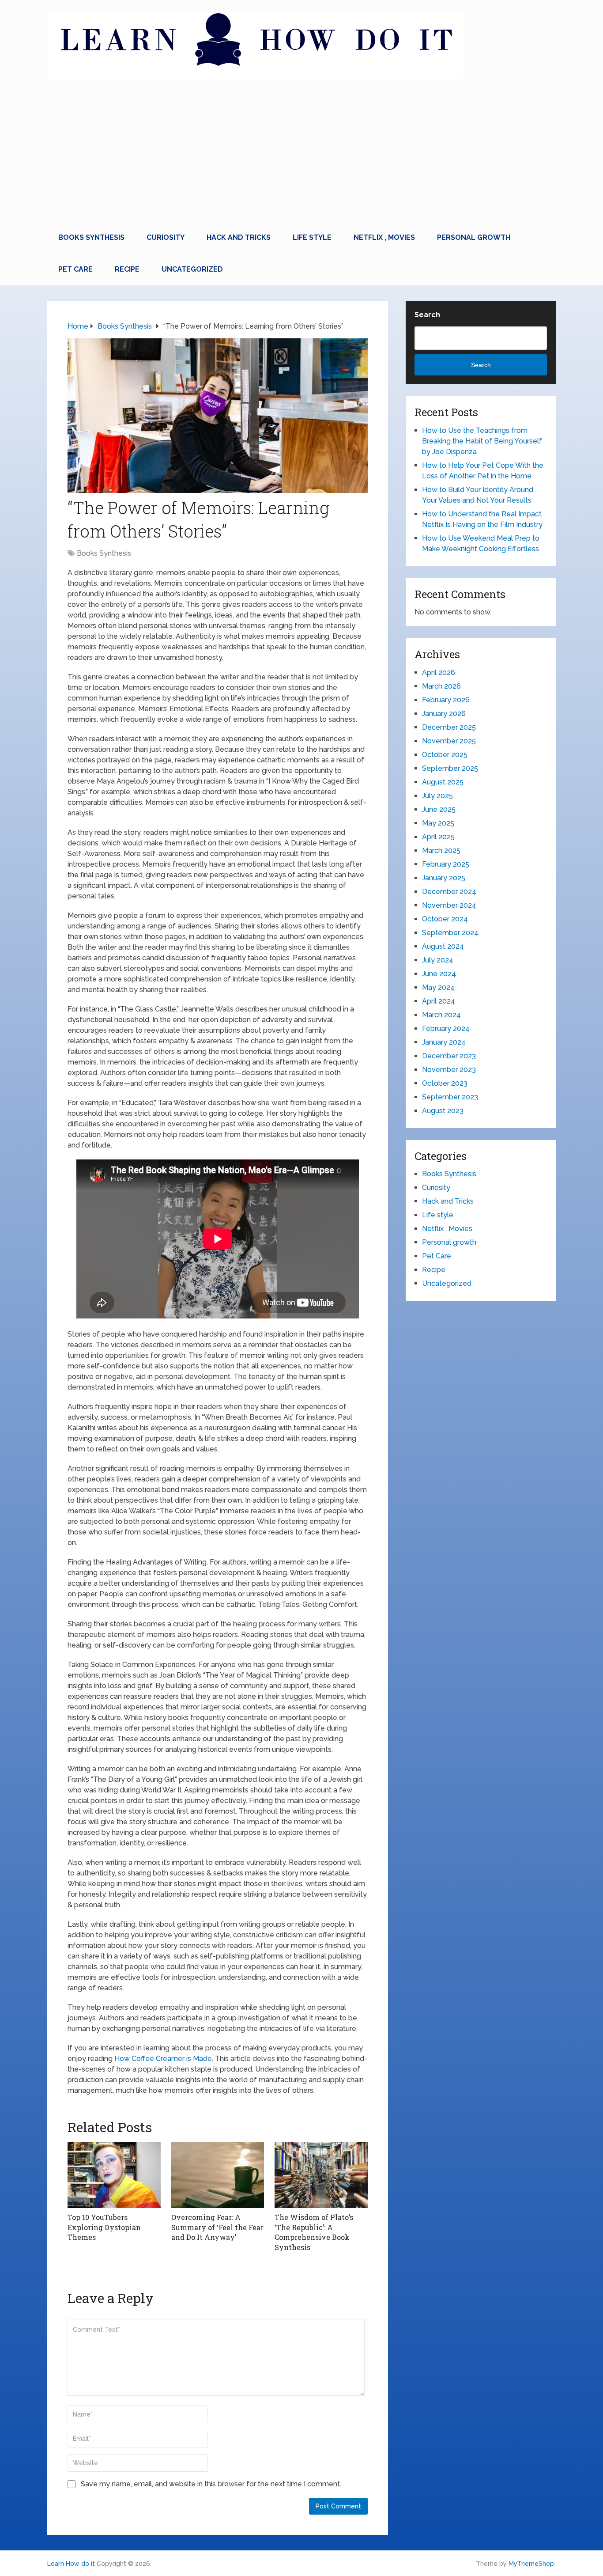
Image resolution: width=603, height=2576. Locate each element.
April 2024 (439, 1001)
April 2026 (439, 672)
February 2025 (446, 864)
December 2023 (449, 1056)
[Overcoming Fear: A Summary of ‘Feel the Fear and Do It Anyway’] (218, 2175)
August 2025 (443, 782)
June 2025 (439, 809)
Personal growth (474, 237)
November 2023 (449, 1070)
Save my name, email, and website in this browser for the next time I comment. (211, 2484)
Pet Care (75, 269)
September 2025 (450, 768)
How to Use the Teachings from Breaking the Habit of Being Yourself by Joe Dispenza (482, 441)
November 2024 (449, 905)
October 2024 (445, 919)
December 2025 (449, 727)
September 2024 (450, 933)
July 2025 (437, 796)
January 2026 (444, 714)
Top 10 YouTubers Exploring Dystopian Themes (104, 2227)
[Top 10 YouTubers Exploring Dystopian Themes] (114, 2175)
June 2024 (439, 974)
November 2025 (449, 741)
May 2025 (438, 823)
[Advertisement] (301, 155)
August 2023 (443, 1111)
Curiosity (166, 237)
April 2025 (438, 837)
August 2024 (443, 946)
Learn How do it (71, 2564)
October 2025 (445, 755)
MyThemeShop (531, 2564)
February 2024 (446, 1029)
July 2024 (438, 960)
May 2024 (438, 987)
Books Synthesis (91, 237)
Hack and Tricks (239, 237)
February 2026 (446, 700)
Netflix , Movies (384, 237)
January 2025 (444, 878)
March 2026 (441, 686)
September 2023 (450, 1097)
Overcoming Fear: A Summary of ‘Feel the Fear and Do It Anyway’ (217, 2227)
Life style (312, 237)
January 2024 (444, 1042)
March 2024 (441, 1015)
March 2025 (441, 850)
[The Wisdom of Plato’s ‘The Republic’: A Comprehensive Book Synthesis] (321, 2175)
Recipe (127, 269)
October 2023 (445, 1083)
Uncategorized (192, 269)
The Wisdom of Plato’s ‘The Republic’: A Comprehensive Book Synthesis (314, 2232)
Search (427, 315)
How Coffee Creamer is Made (163, 2059)
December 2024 (449, 892)
